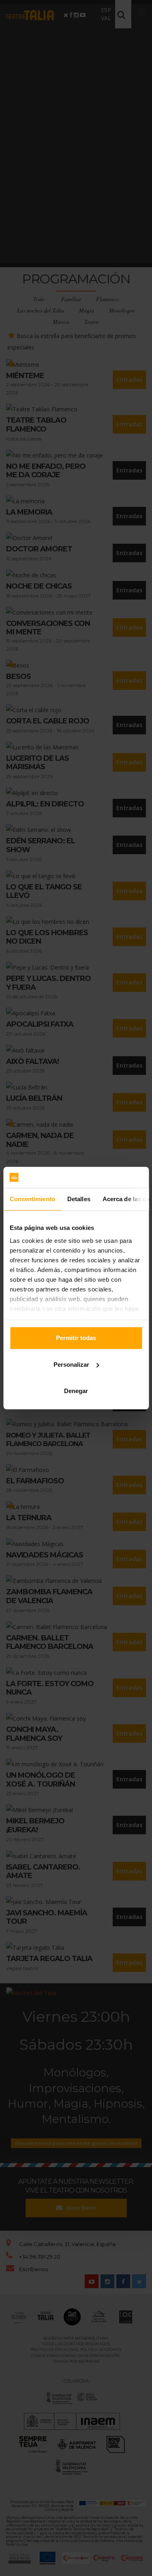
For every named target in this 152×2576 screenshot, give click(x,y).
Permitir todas (76, 1338)
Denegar (76, 1391)
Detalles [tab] (78, 1199)
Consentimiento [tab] (32, 1199)
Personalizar (71, 1365)
